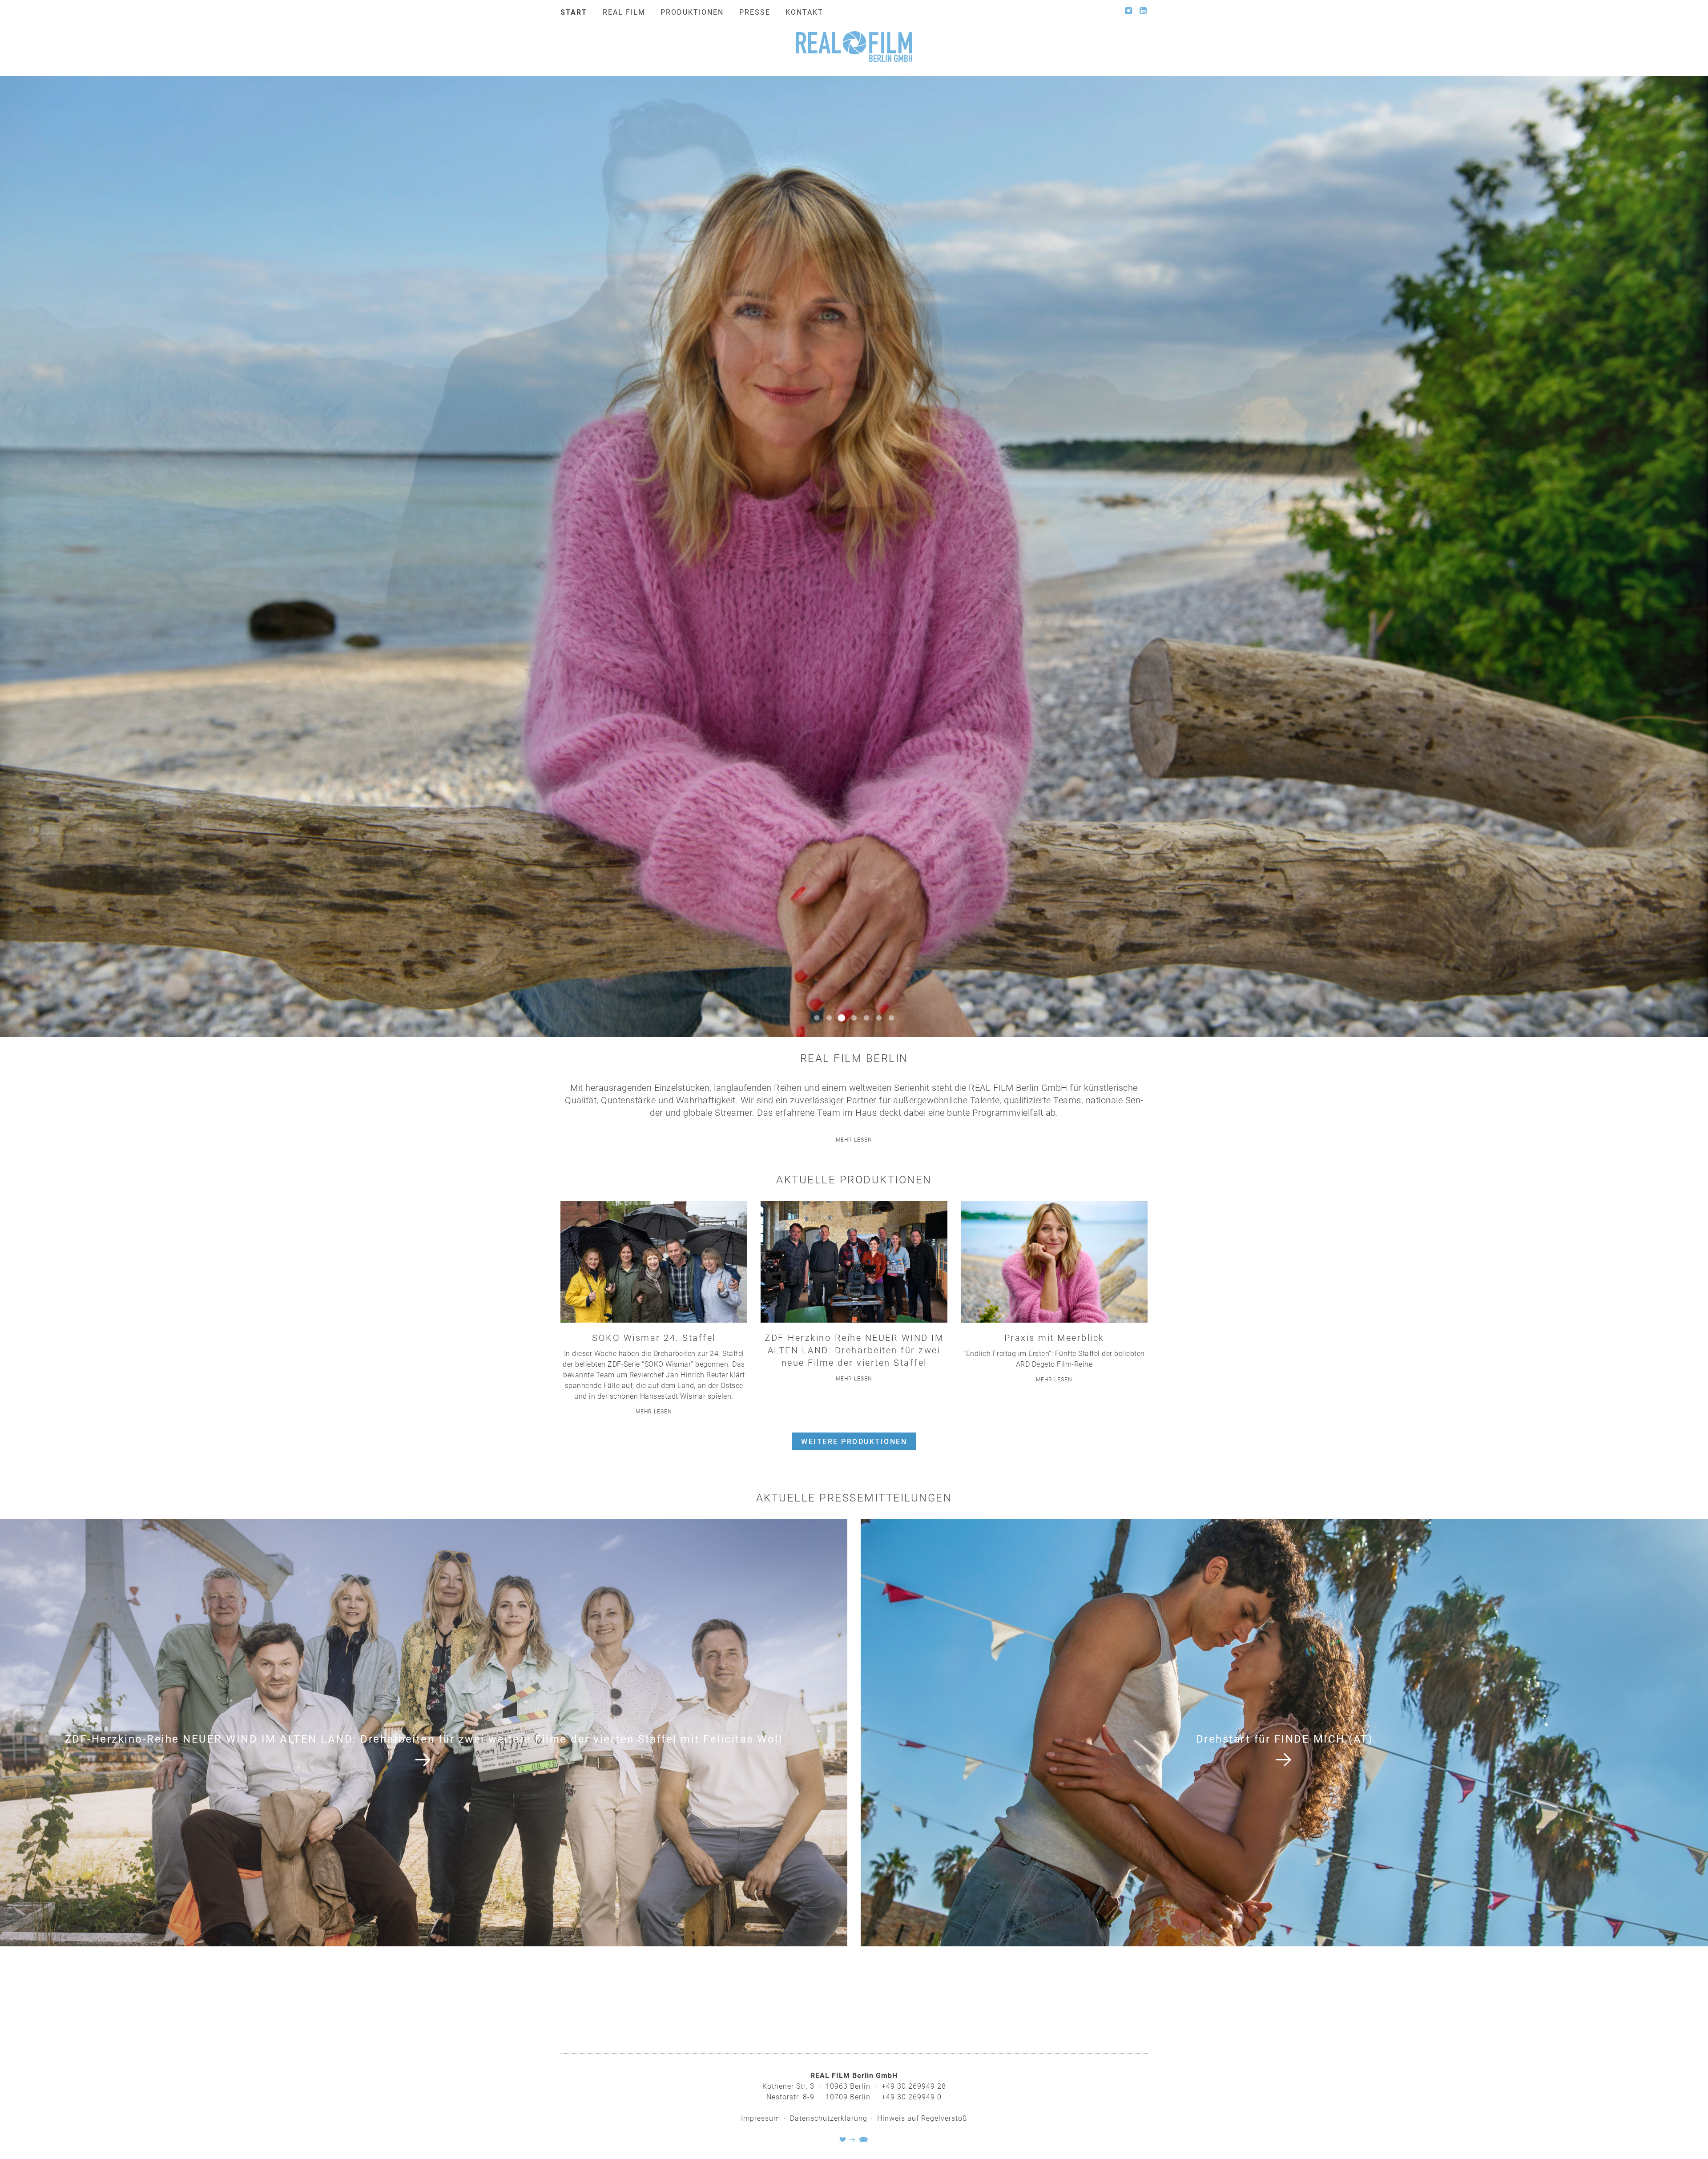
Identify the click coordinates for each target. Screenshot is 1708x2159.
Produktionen (692, 12)
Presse (755, 12)
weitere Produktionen (854, 1442)
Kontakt (804, 12)
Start (574, 12)
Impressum (761, 2118)
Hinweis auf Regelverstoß (922, 2118)
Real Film (624, 12)
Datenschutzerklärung (829, 2118)
